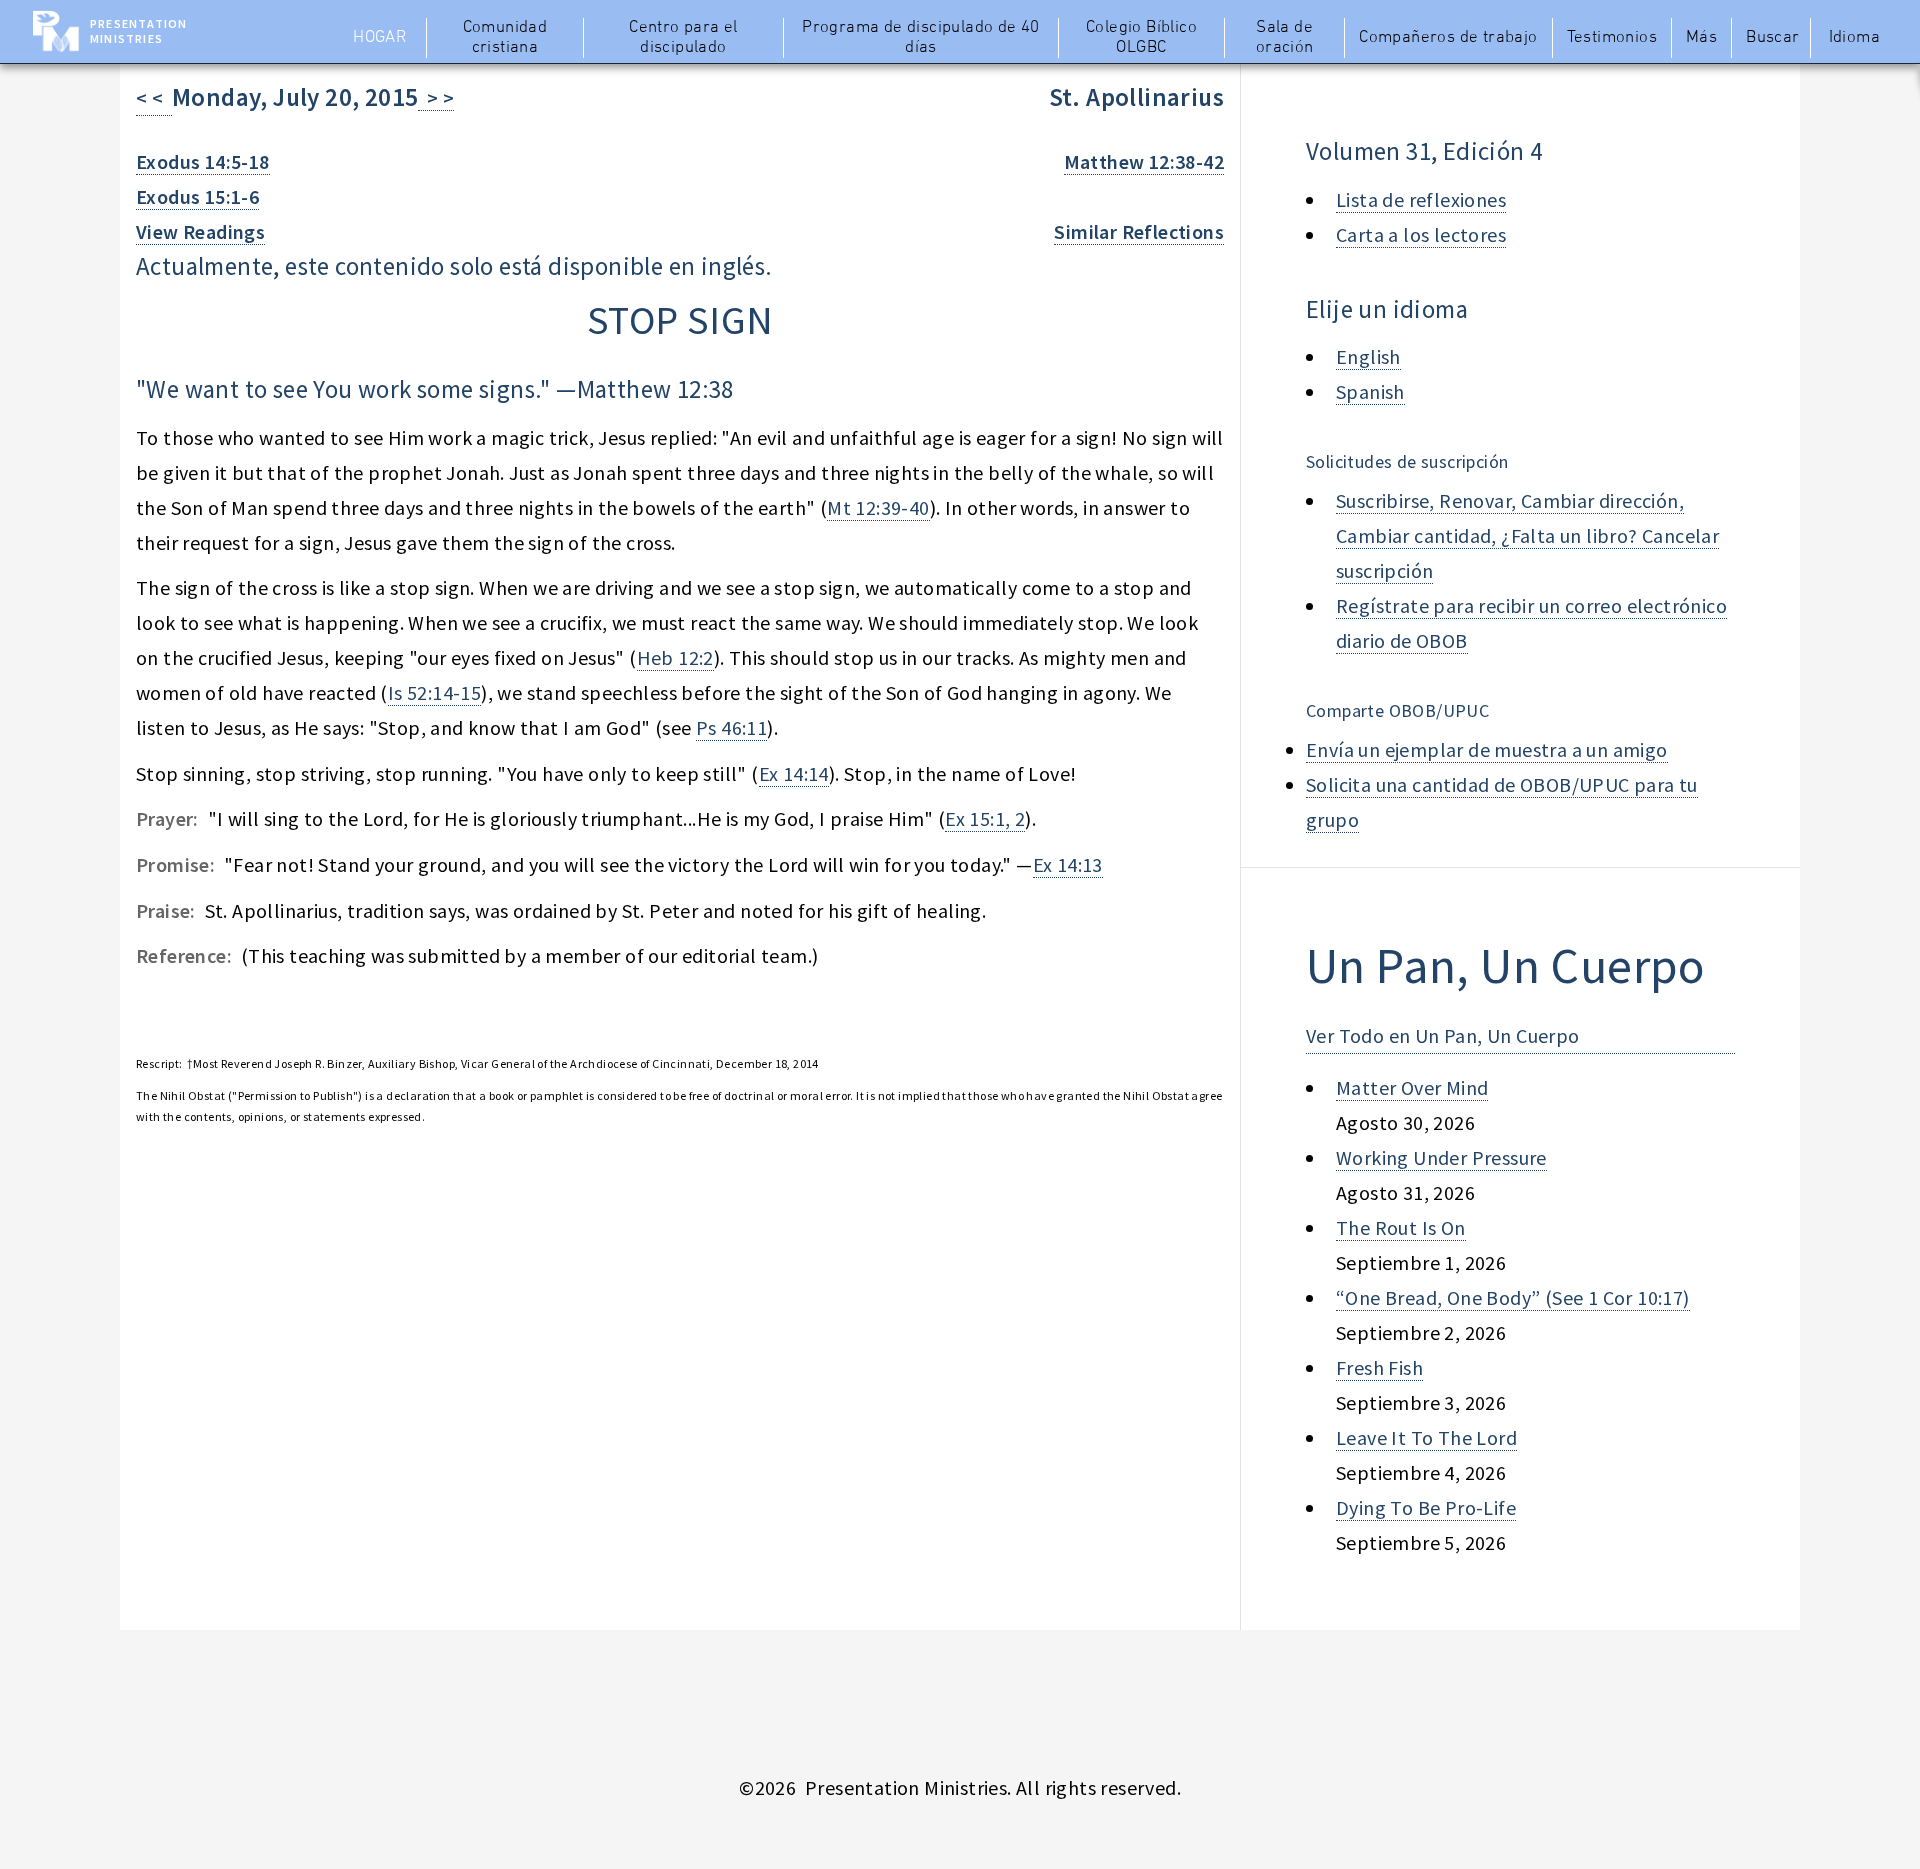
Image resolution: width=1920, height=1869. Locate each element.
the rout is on (1401, 1227)
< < (154, 97)
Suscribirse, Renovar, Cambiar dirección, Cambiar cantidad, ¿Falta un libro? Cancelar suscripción (1527, 535)
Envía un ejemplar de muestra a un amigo (1487, 749)
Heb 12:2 (675, 657)
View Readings (200, 231)
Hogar (379, 38)
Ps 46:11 (731, 727)
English (1368, 356)
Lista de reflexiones (1421, 199)
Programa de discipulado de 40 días (921, 38)
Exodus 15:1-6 (197, 196)
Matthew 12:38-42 (1144, 161)
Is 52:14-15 (434, 692)
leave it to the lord (1426, 1437)
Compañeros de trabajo (1448, 38)
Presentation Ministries (138, 31)
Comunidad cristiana (505, 38)
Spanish (1370, 391)
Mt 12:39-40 (878, 507)
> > (436, 97)
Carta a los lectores (1421, 234)
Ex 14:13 (1068, 864)
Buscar (1772, 38)
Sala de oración (1285, 38)
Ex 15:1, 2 (985, 818)
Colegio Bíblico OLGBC (1141, 38)
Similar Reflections (1139, 231)
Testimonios (1612, 38)
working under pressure (1441, 1157)
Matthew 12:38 (655, 389)
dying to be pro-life (1426, 1507)
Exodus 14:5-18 (203, 161)
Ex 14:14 (794, 773)
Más (1701, 38)
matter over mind (1412, 1087)
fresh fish (1379, 1367)
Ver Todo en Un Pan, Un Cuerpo (1443, 1035)
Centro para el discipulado (683, 38)
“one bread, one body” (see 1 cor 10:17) (1513, 1297)
